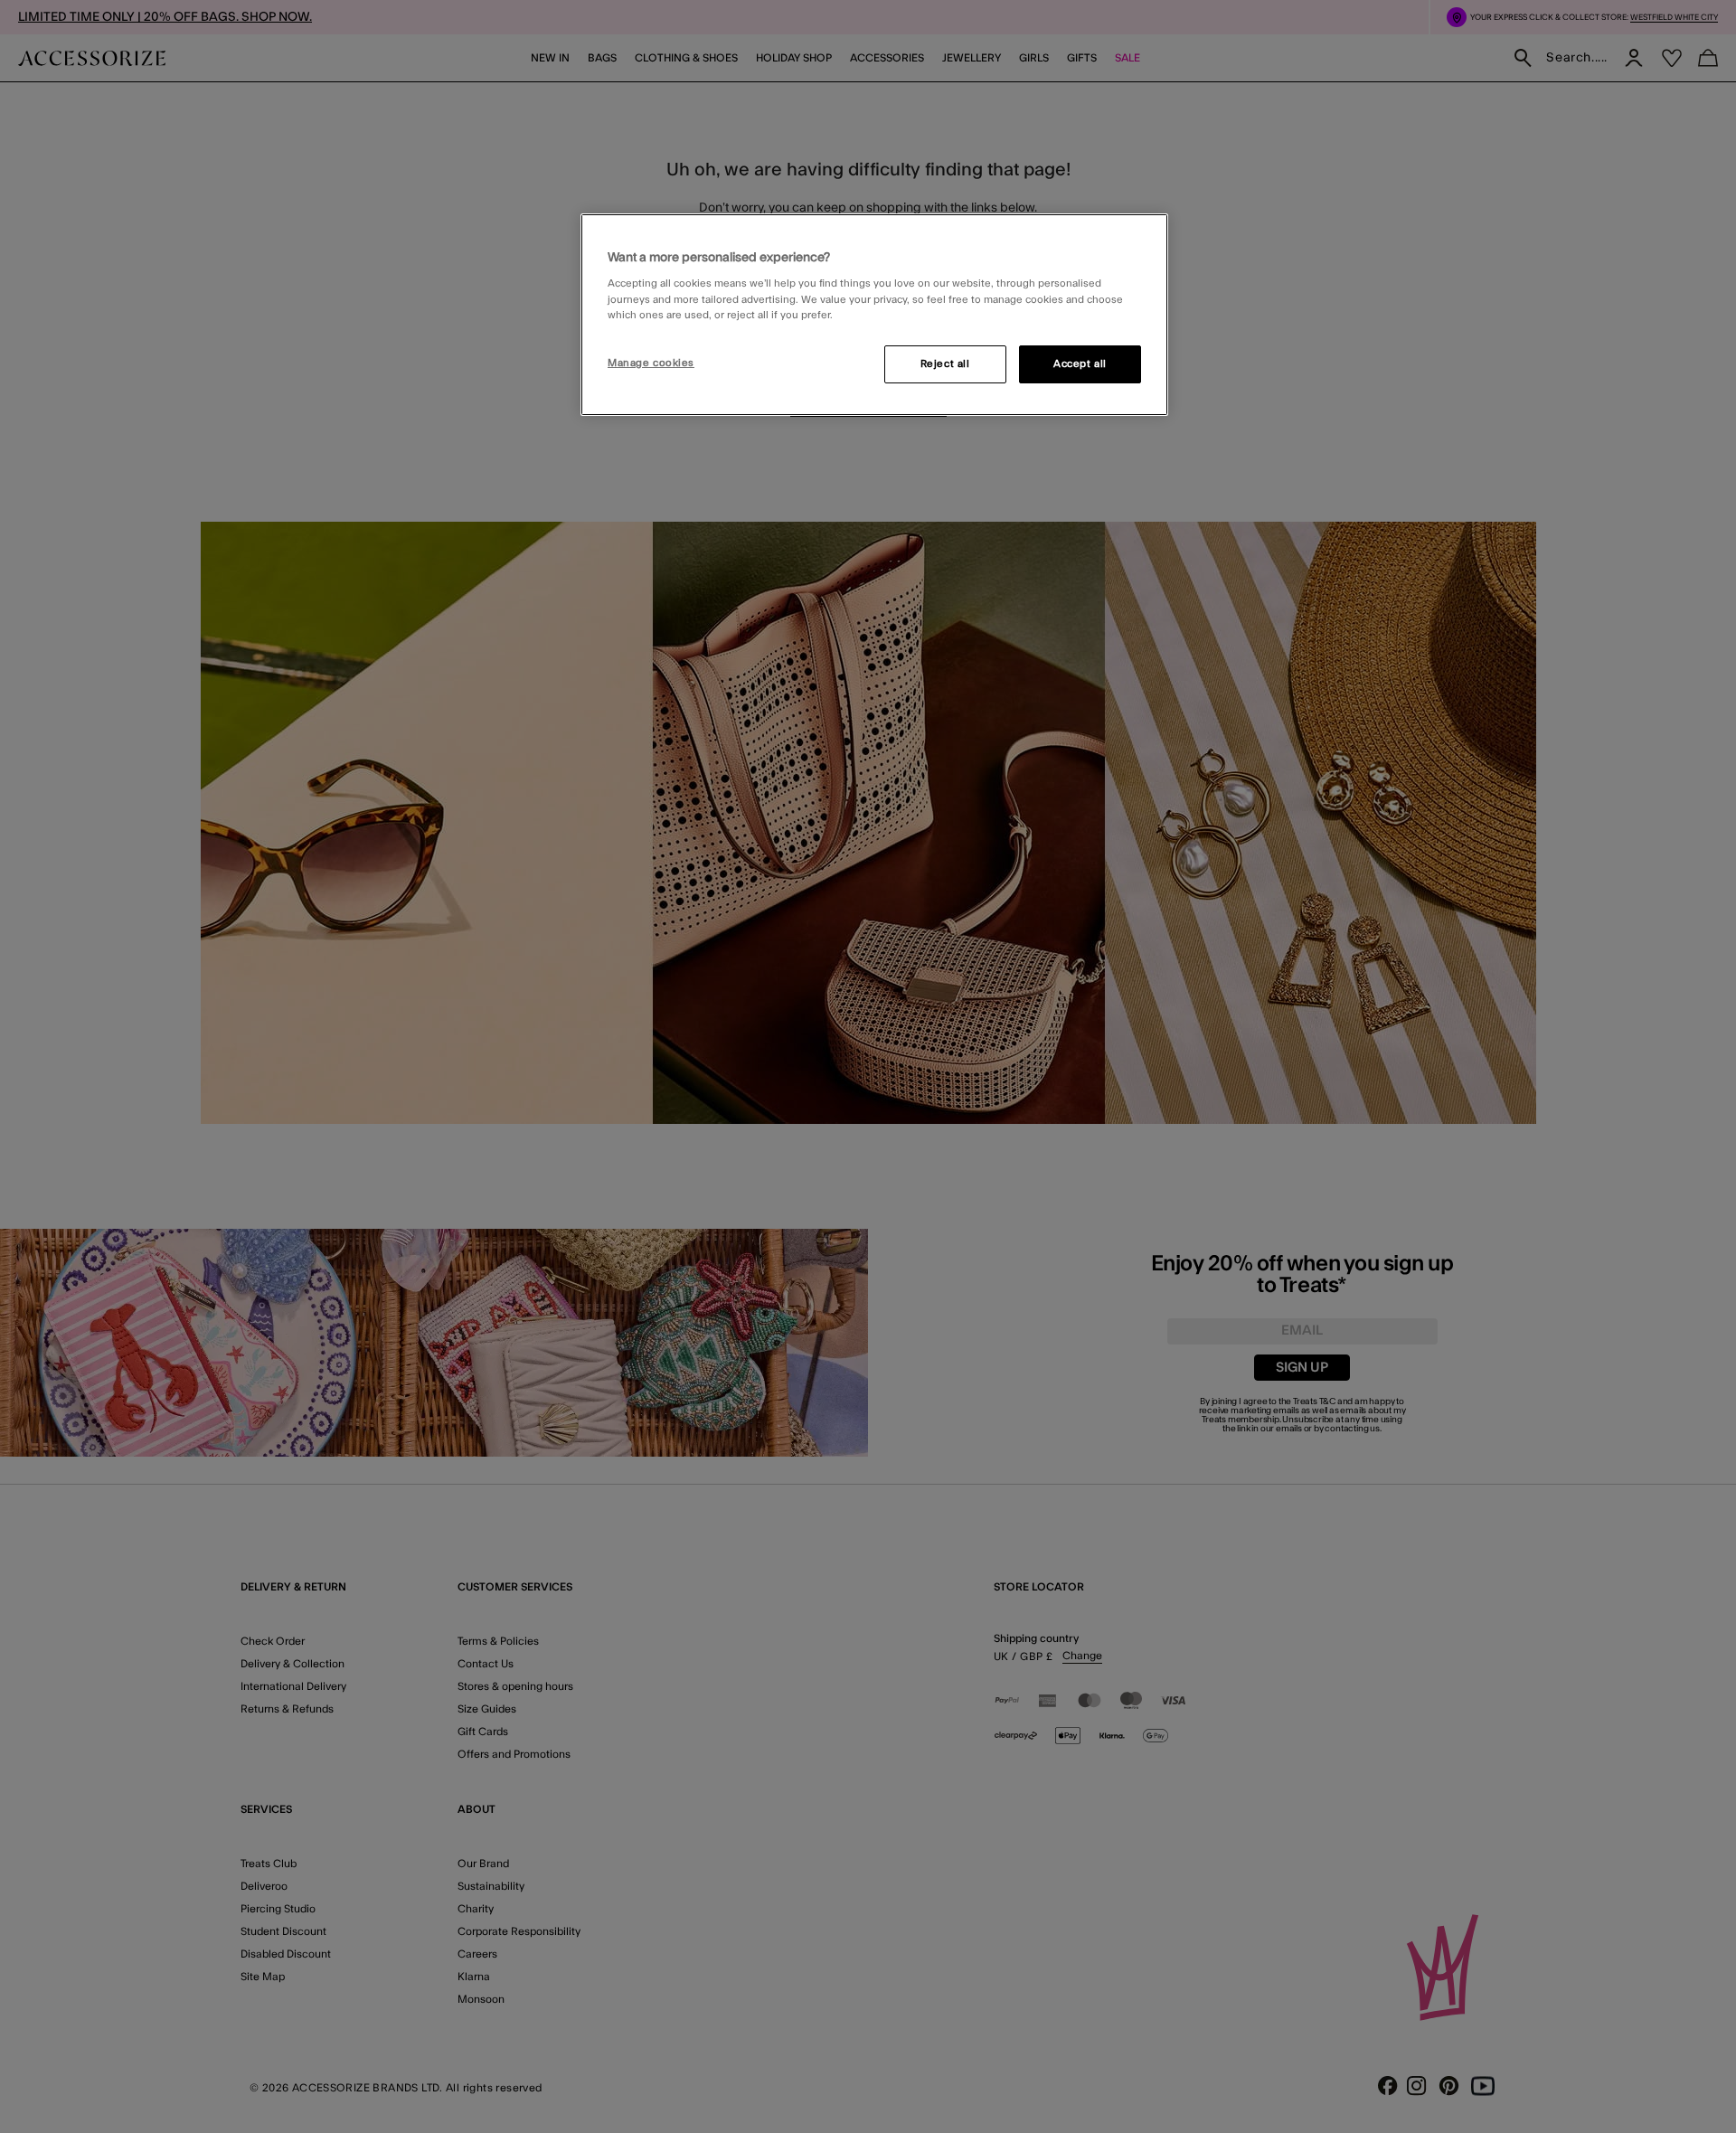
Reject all (945, 364)
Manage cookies (651, 363)
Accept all (1080, 364)
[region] (874, 315)
